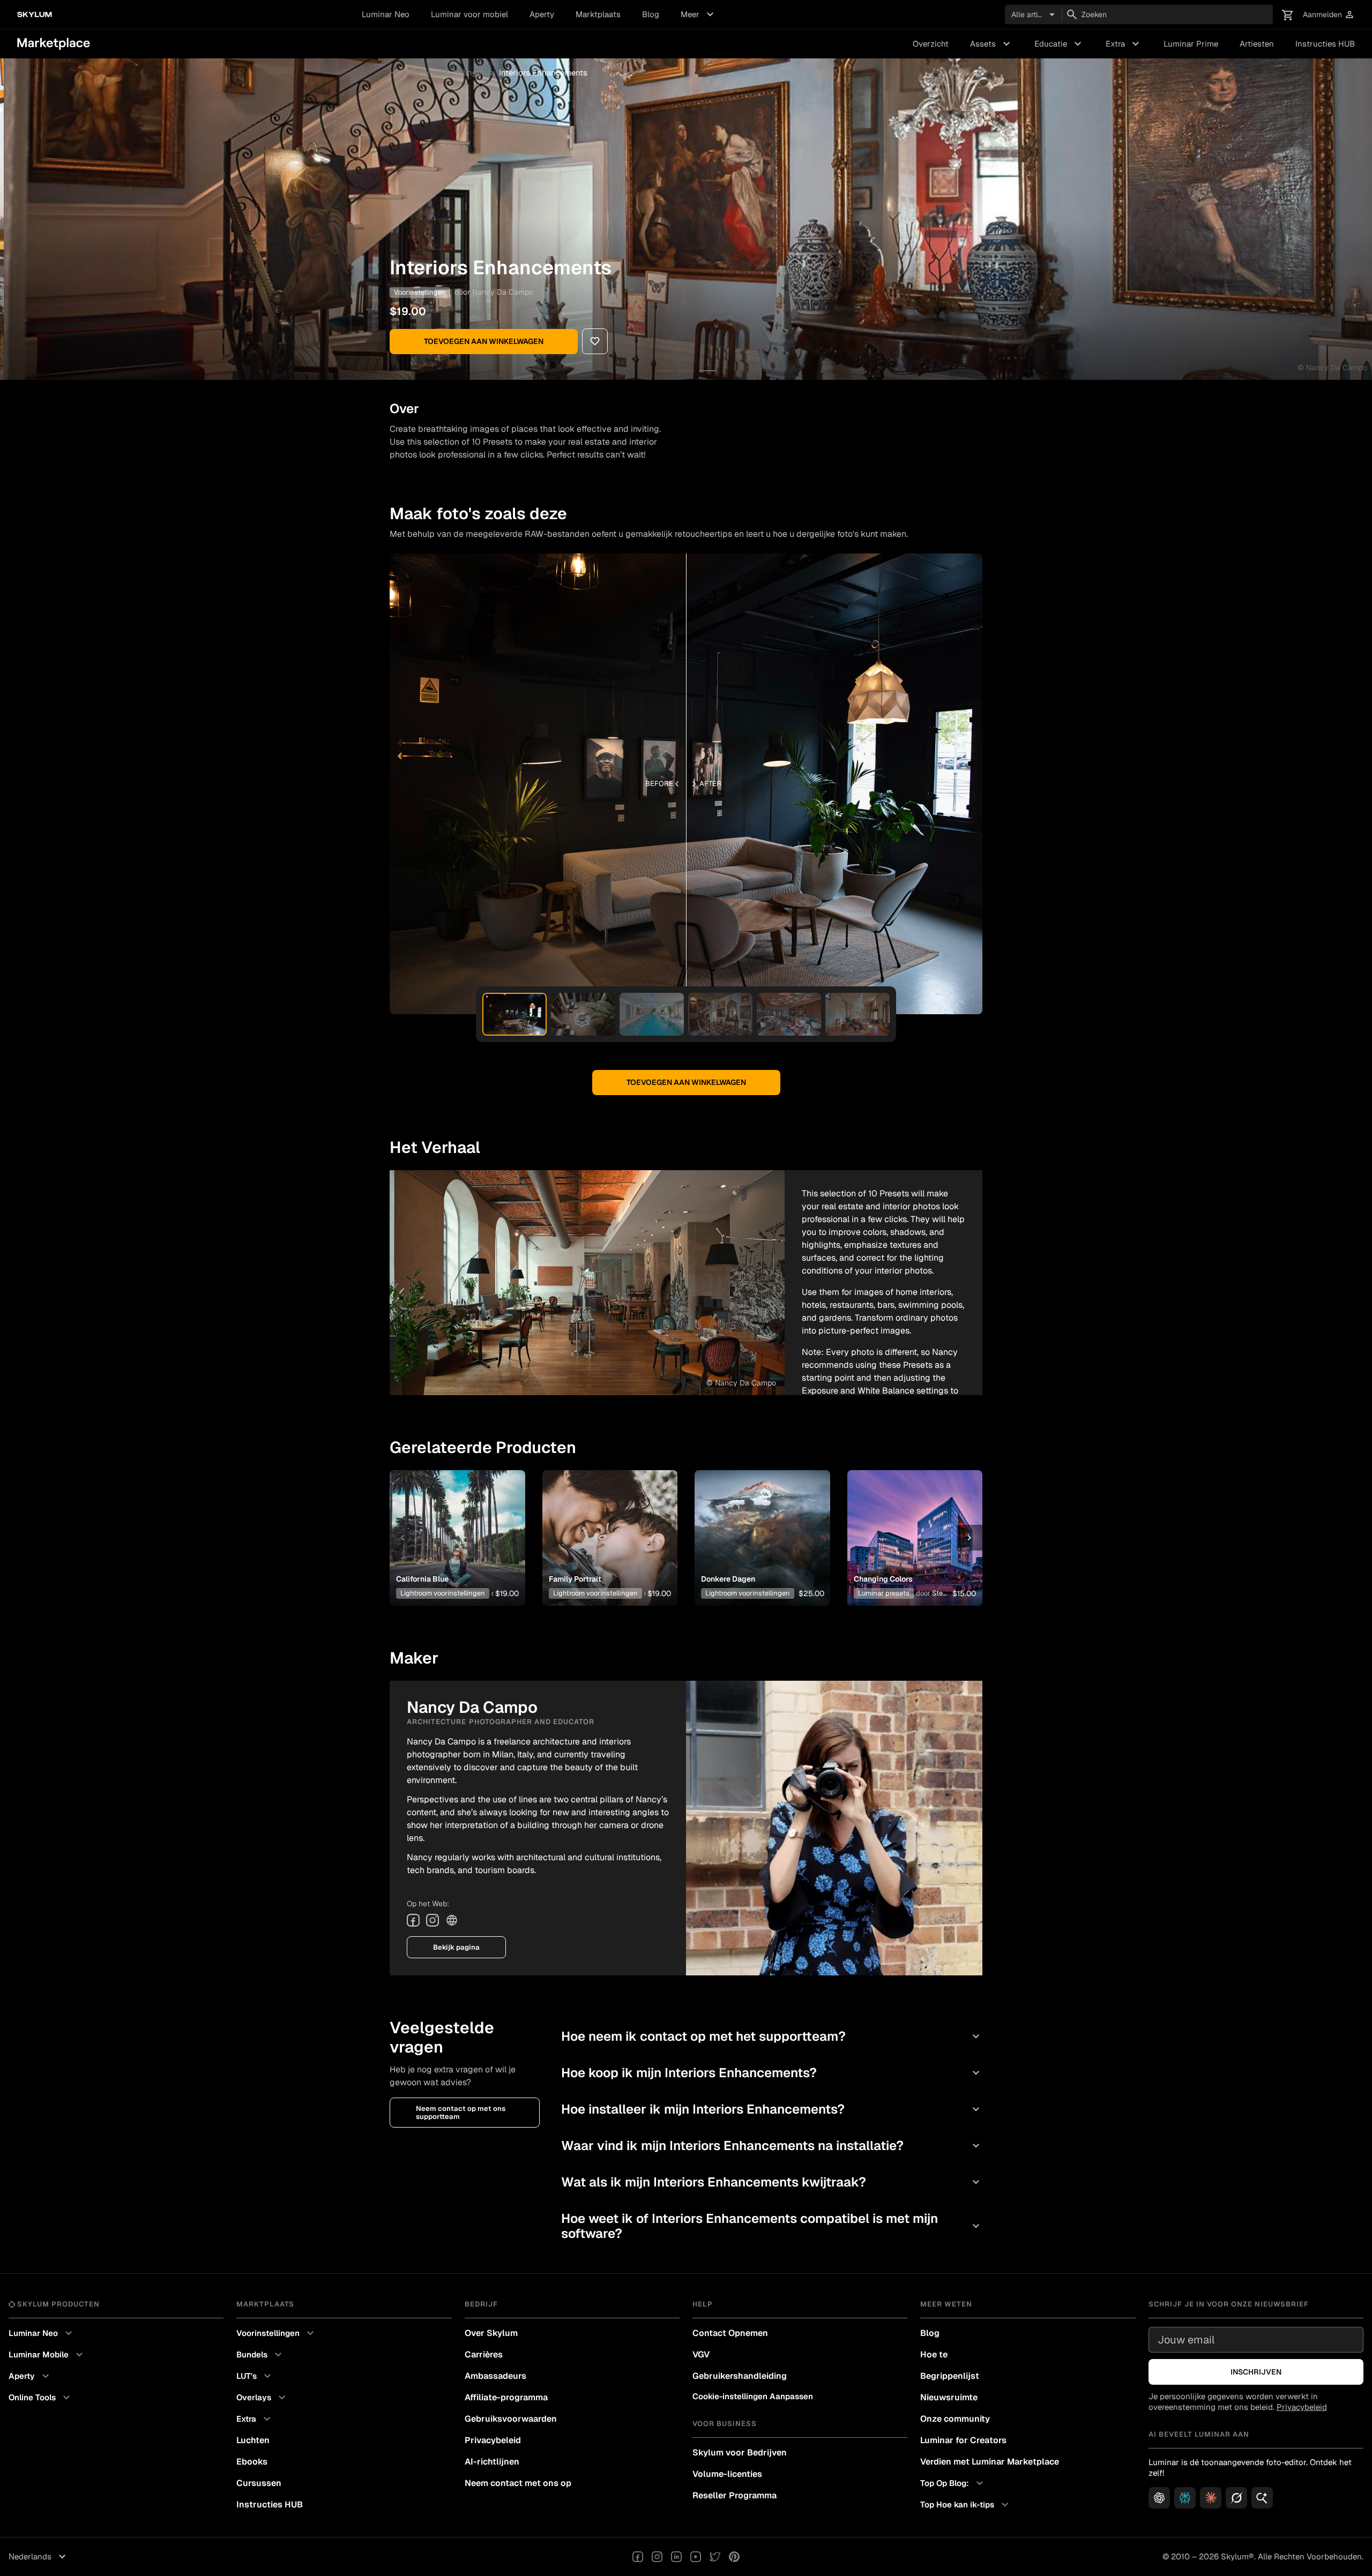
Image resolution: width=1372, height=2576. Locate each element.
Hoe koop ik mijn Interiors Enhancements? (772, 2073)
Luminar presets (884, 1593)
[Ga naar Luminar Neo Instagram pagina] (657, 2557)
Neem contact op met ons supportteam (461, 2113)
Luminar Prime (1191, 44)
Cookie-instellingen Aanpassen (753, 2396)
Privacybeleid (493, 2440)
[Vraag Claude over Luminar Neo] (1211, 2498)
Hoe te (934, 2354)
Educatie (1059, 44)
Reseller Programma (735, 2495)
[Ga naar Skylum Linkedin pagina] (676, 2557)
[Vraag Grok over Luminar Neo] (1236, 2498)
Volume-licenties (727, 2474)
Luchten (253, 2440)
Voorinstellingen (455, 73)
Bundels (260, 2355)
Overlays (262, 2398)
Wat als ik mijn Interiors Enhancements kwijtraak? (772, 2182)
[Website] (452, 1920)
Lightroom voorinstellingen (443, 1593)
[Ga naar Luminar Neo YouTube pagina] (696, 2557)
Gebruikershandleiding (740, 2376)
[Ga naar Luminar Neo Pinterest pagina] (734, 2557)
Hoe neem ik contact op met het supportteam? (772, 2036)
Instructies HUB (1325, 44)
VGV (701, 2354)
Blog (651, 14)
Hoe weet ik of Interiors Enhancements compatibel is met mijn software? (772, 2226)
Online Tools (41, 2398)
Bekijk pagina (456, 1947)
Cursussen (259, 2483)
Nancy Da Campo (503, 292)
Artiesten (1257, 44)
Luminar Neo (386, 14)
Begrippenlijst (950, 2376)
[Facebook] (413, 1920)
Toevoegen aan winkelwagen (484, 341)
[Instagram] (433, 1920)
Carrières (484, 2354)
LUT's (255, 2376)
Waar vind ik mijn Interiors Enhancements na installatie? (772, 2146)
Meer (699, 14)
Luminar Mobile (47, 2355)
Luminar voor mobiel (469, 14)
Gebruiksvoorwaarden (511, 2419)
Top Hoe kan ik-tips (966, 2505)
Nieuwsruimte (949, 2397)
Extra (1124, 44)
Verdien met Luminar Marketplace (990, 2462)
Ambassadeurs (495, 2376)
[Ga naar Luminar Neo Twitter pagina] (715, 2557)
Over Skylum (491, 2333)
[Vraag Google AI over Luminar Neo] (1262, 2498)
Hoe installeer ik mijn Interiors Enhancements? (772, 2109)
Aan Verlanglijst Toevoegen (453, 1521)
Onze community (955, 2419)
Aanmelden (1329, 15)
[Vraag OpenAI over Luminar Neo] (1159, 2498)
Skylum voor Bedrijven (740, 2453)
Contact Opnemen (730, 2333)
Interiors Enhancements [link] (543, 73)
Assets (991, 44)
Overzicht (931, 44)
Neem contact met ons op (518, 2483)
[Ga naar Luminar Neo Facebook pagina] (638, 2557)
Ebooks (252, 2462)
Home (401, 73)
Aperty (542, 14)
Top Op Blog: (953, 2483)
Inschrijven (1256, 2372)
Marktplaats (598, 14)
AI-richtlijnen (492, 2462)
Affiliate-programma (506, 2397)
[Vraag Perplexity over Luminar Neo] (1185, 2498)
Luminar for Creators (963, 2440)
